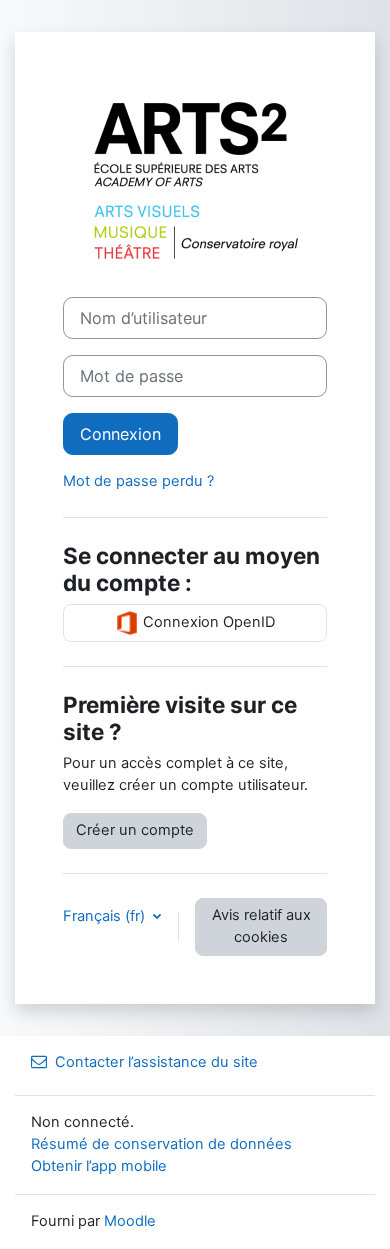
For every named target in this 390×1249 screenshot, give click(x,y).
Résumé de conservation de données (161, 1144)
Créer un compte (135, 830)
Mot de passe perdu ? (138, 481)
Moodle (130, 1221)
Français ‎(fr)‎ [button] (106, 916)
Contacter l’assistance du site (156, 1062)
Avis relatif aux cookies (261, 926)
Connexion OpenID (207, 622)
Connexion (120, 434)
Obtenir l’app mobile (99, 1166)
